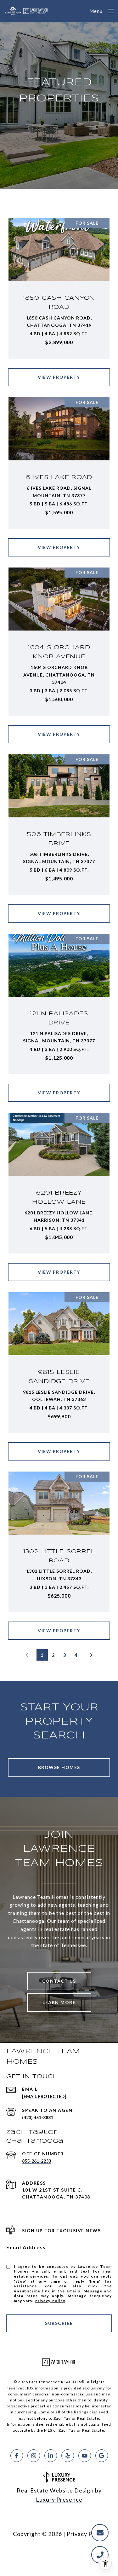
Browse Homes (59, 1767)
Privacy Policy (50, 2301)
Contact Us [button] (59, 1981)
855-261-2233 (37, 2161)
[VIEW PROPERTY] (59, 372)
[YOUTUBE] (85, 2456)
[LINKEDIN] (51, 2456)
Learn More (59, 2002)
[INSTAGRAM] (34, 2456)
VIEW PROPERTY (59, 377)
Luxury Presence (59, 2499)
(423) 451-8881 (38, 2117)
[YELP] (68, 2456)
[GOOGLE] (102, 2456)
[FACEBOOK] (17, 2456)
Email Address (26, 2247)
